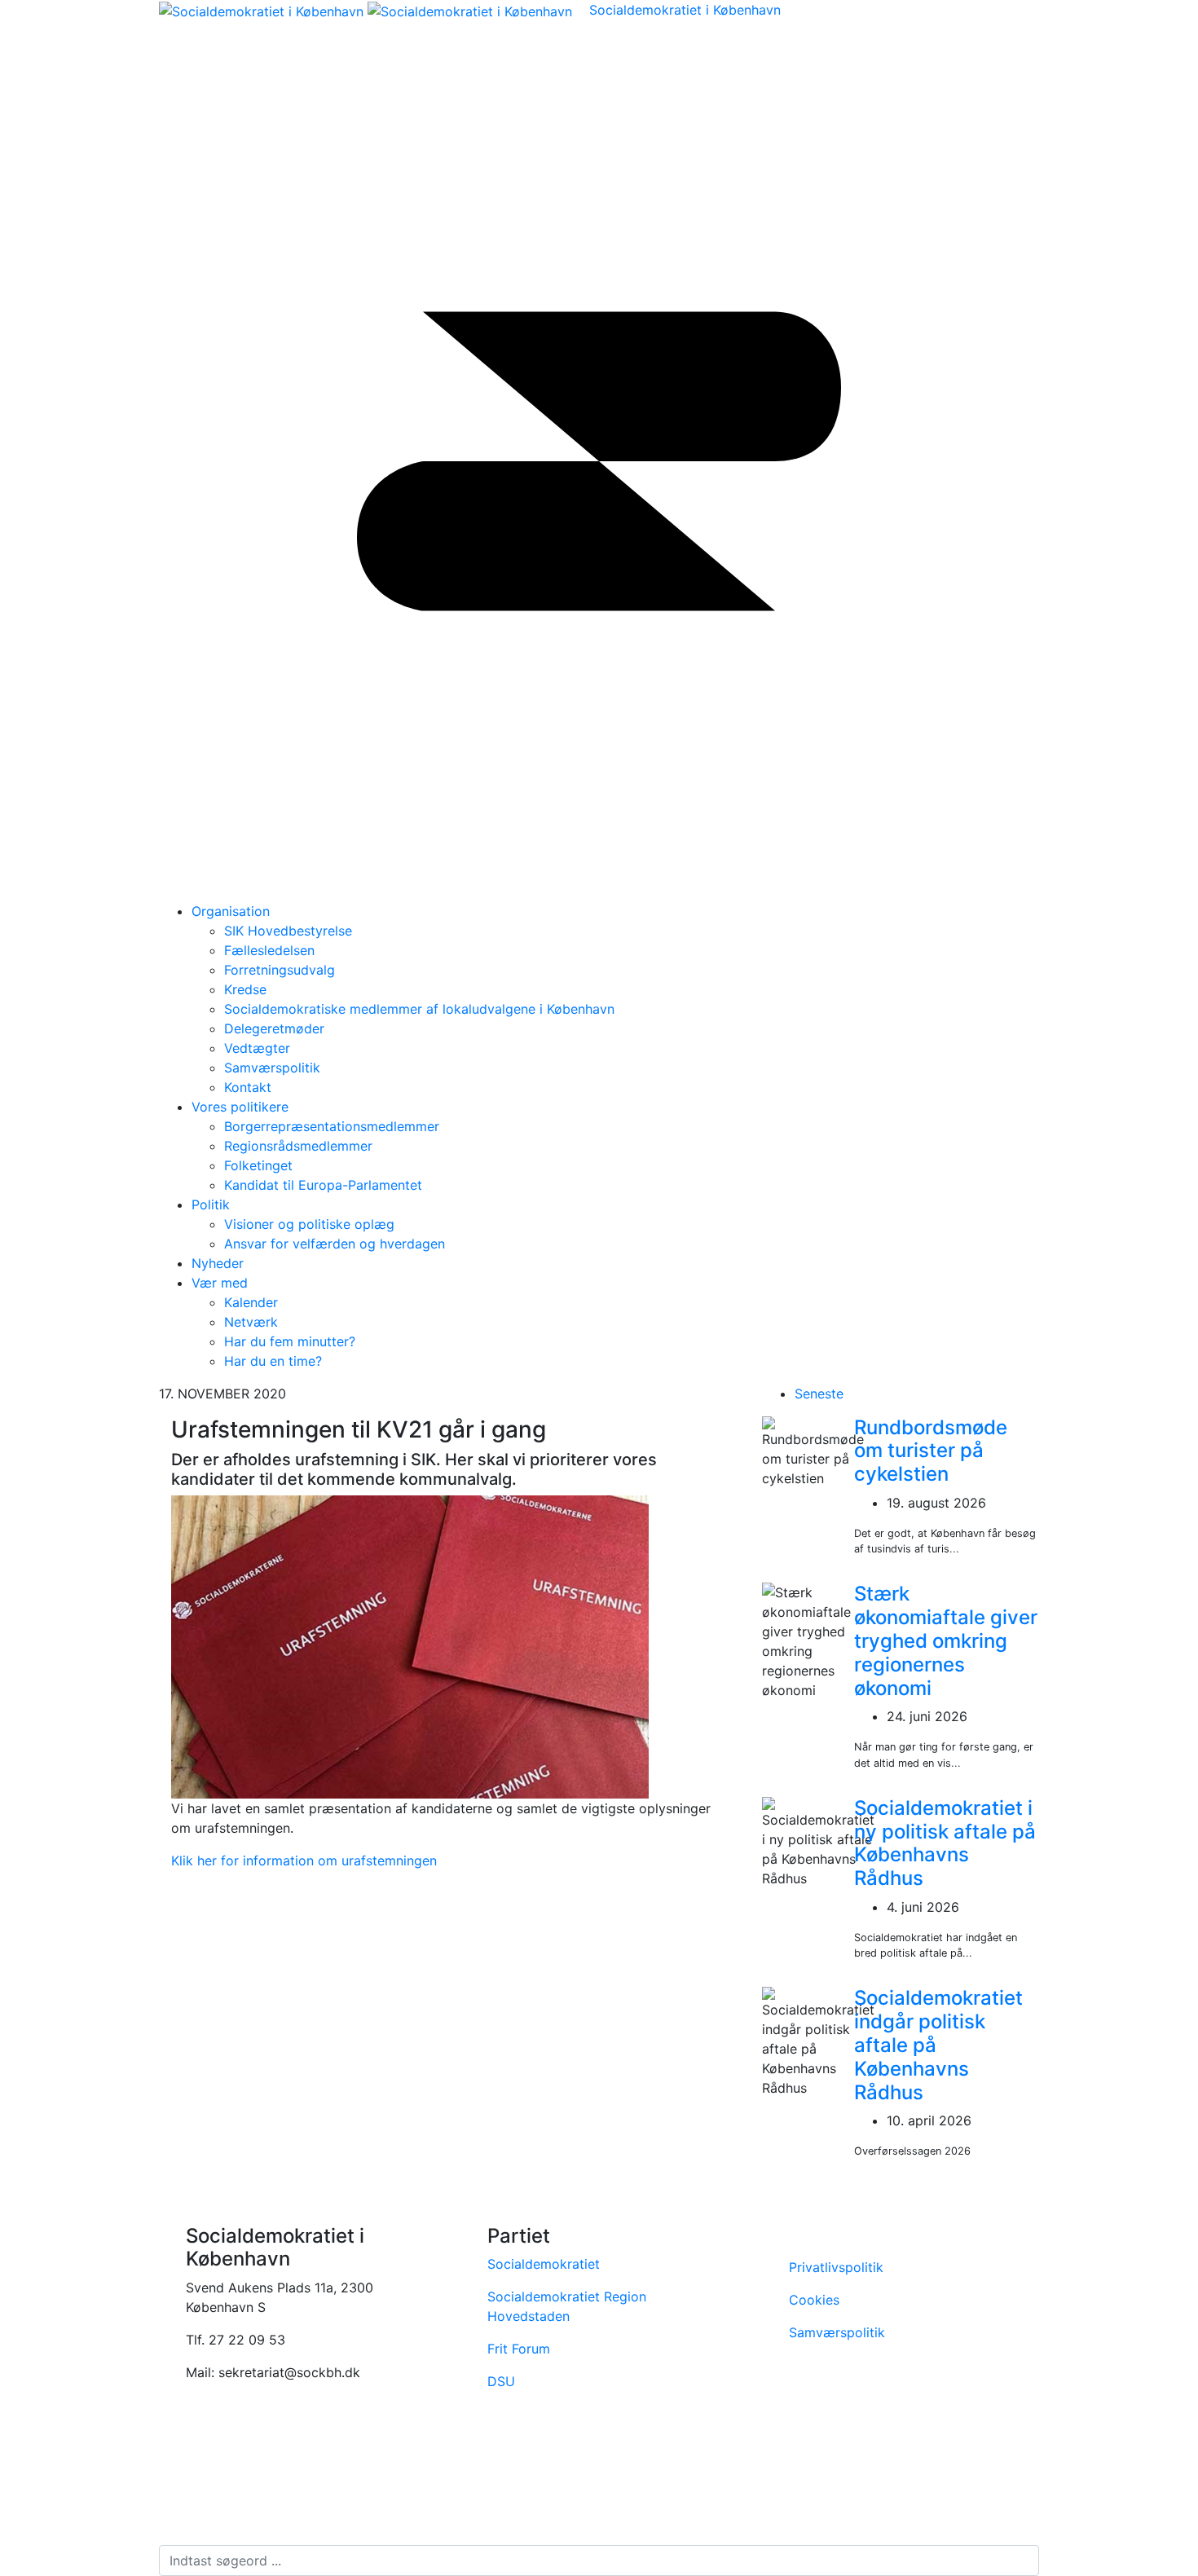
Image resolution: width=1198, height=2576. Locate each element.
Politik (211, 1204)
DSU (501, 2381)
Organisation (231, 911)
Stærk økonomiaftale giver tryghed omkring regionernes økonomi (946, 1640)
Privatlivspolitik (836, 2267)
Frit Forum (519, 2349)
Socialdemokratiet (544, 2264)
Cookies (816, 2300)
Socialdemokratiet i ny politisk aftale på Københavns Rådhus (945, 1843)
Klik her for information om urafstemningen (304, 1860)
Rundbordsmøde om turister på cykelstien (931, 1451)
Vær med (220, 1283)
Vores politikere (240, 1107)
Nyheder (218, 1263)
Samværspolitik (837, 2332)
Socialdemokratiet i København (685, 10)
